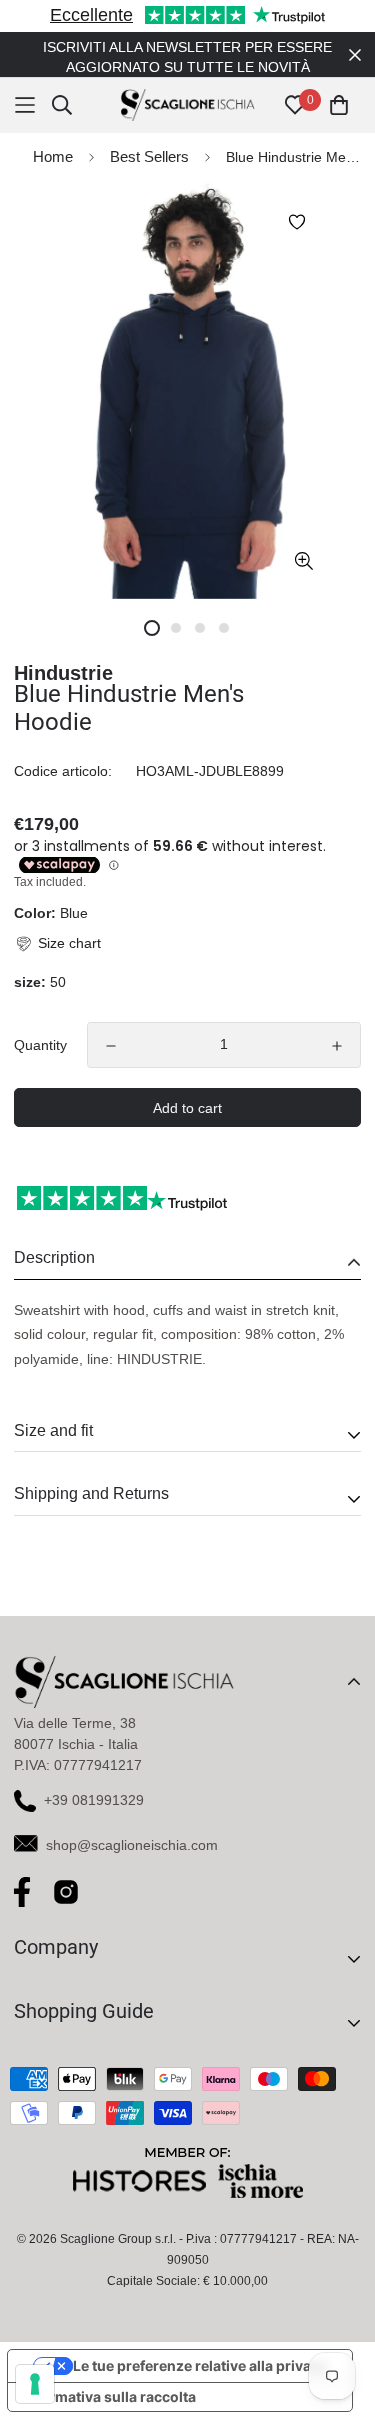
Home (53, 136)
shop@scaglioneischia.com (132, 1825)
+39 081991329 (94, 1780)
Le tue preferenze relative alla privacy (200, 2345)
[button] (57, 923)
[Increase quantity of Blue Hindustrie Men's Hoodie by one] (337, 1026)
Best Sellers (149, 136)
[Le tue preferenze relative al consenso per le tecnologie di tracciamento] (35, 2384)
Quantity (40, 1025)
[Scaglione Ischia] (187, 85)
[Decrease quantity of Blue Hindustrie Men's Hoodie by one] (111, 1026)
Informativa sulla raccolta (109, 2376)
